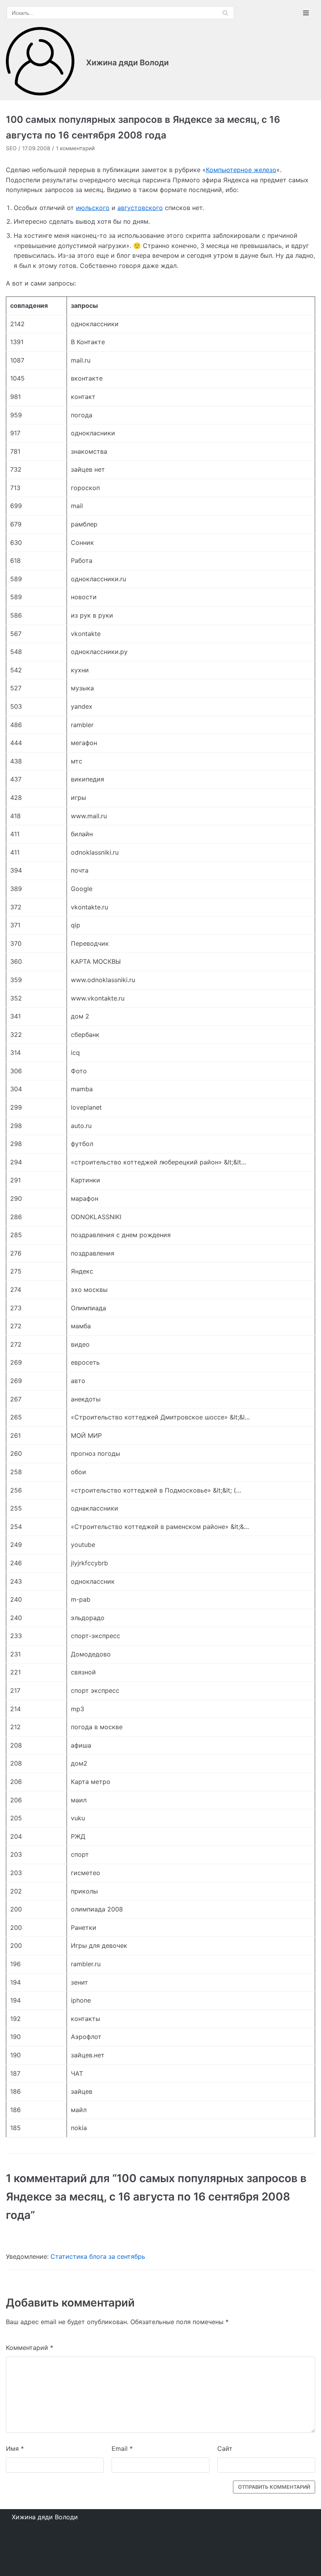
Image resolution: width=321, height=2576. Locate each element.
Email (122, 2448)
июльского (93, 208)
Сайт (225, 2448)
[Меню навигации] (306, 13)
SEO (11, 148)
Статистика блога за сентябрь (98, 2256)
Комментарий (30, 2348)
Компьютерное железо (241, 170)
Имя (15, 2448)
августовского (140, 208)
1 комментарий (75, 148)
